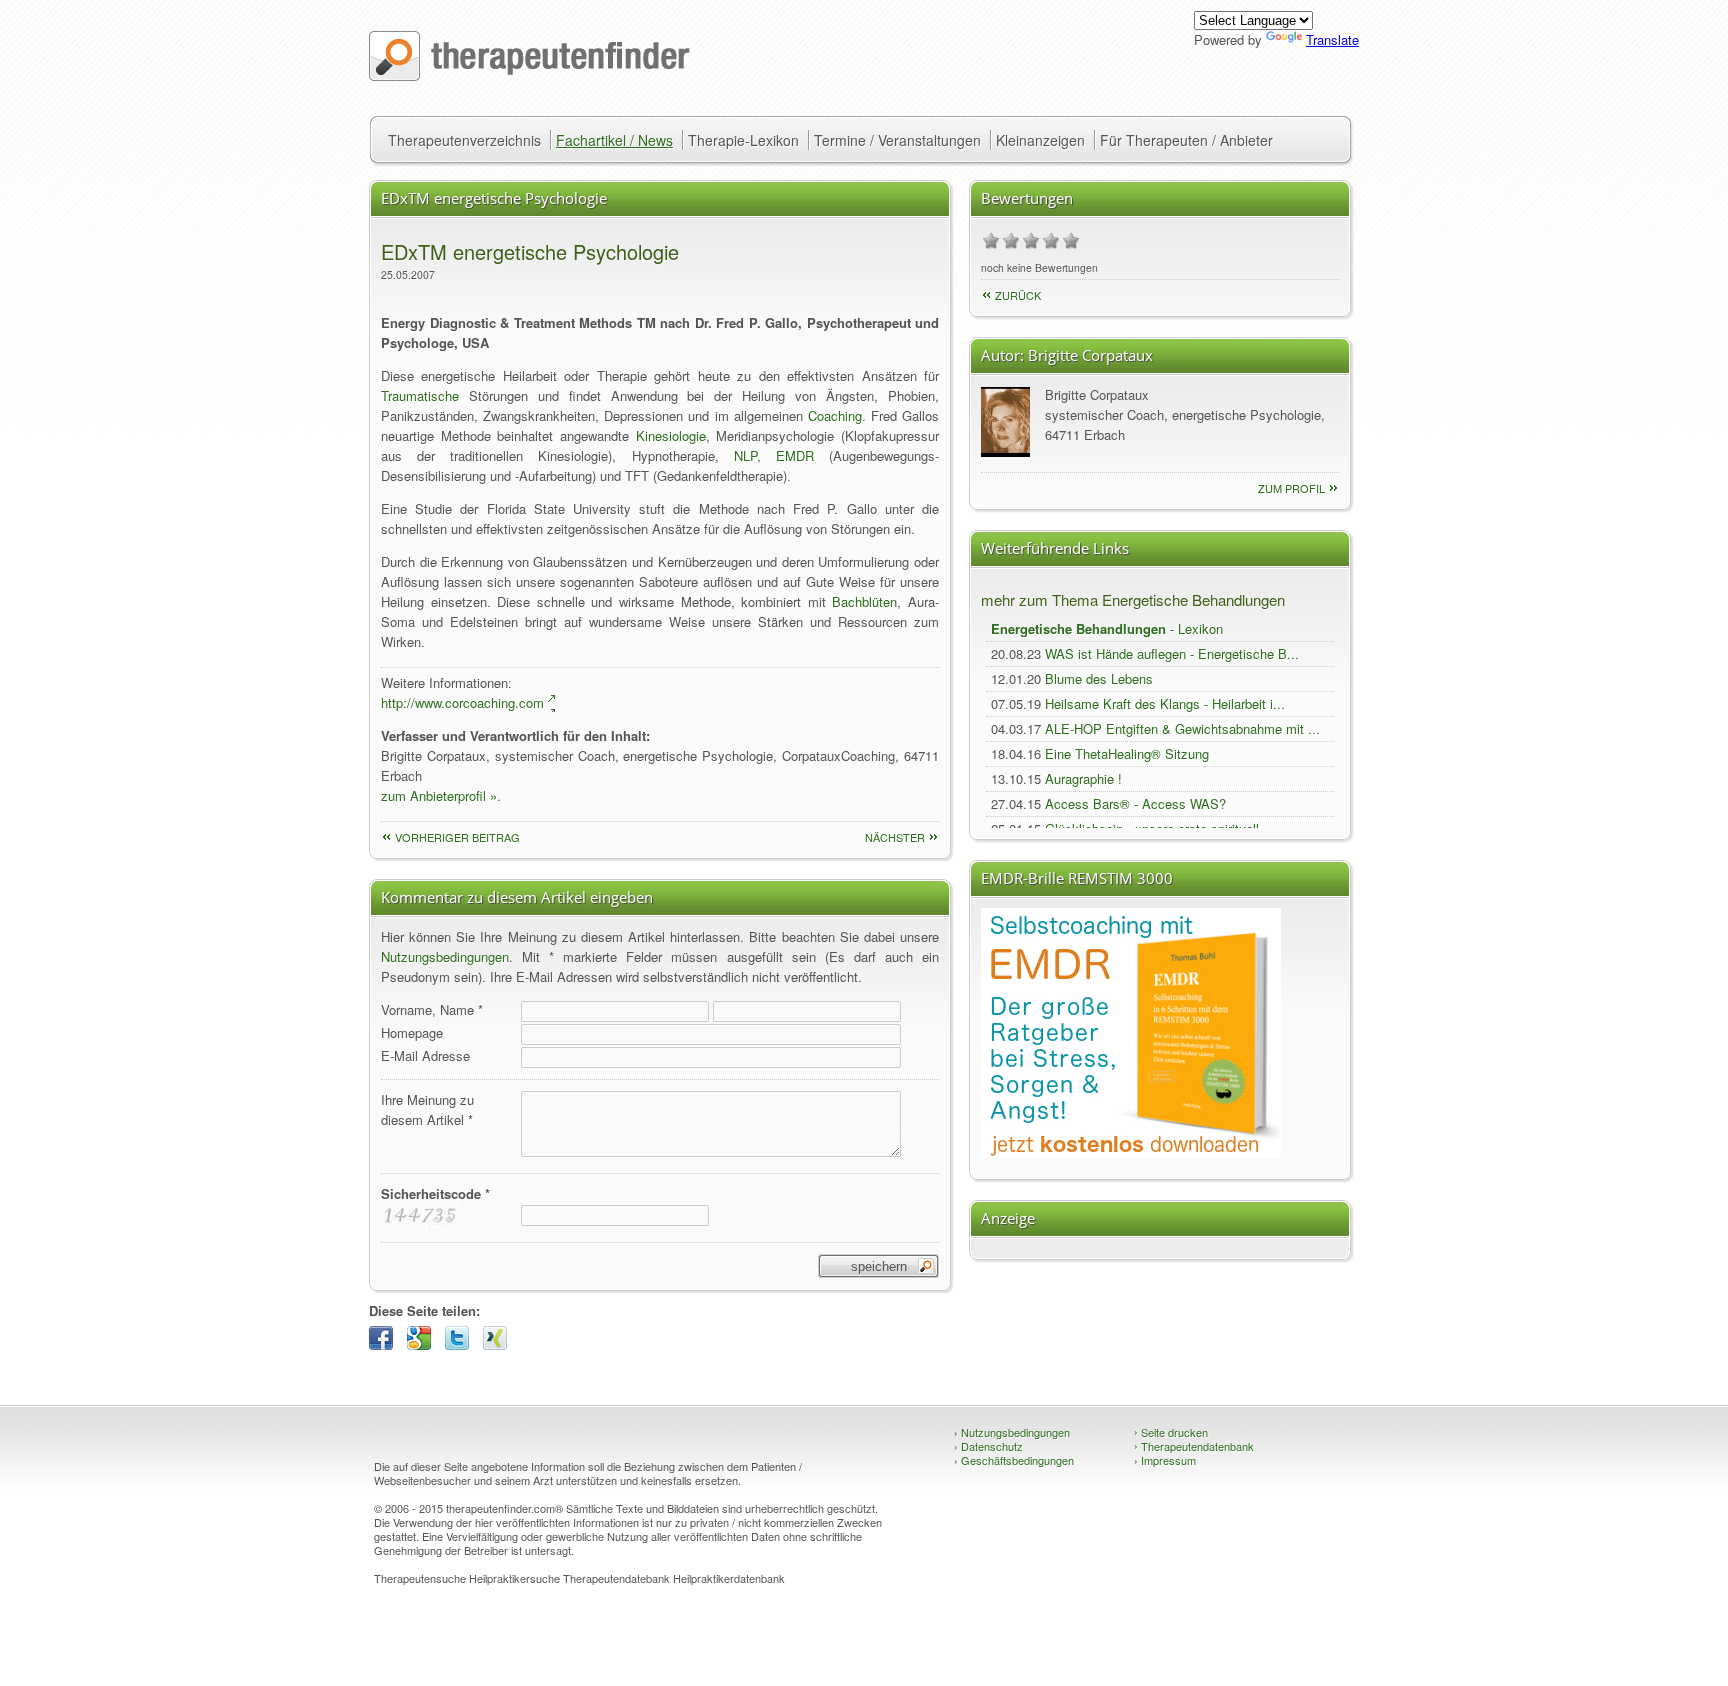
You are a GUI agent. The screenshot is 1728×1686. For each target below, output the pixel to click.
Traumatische (420, 395)
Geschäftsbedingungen (1014, 1460)
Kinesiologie (671, 435)
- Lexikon (1107, 628)
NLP (745, 455)
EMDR (795, 455)
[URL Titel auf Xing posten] (500, 1344)
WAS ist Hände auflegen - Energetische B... (1172, 653)
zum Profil (1291, 488)
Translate (1332, 39)
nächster (895, 837)
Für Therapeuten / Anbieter (1186, 140)
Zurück (1018, 295)
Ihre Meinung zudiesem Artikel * (427, 1109)
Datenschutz (988, 1446)
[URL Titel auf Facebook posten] (386, 1344)
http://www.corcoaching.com (462, 702)
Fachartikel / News (614, 140)
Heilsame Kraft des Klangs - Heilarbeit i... (1165, 703)
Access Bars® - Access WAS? (1135, 803)
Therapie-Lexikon (743, 140)
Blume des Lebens (1099, 678)
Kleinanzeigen (1040, 140)
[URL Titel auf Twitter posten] (462, 1344)
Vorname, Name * (432, 1009)
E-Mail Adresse (425, 1055)
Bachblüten (864, 601)
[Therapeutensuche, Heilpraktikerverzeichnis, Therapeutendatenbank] (529, 75)
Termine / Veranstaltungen (897, 140)
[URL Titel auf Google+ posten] (424, 1344)
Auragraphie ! (1083, 778)
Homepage (412, 1032)
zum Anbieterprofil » (439, 795)
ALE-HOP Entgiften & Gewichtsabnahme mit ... (1182, 728)
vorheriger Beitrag (457, 837)
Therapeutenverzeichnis (464, 140)
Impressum (1165, 1460)
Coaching (835, 415)
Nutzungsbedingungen (445, 956)
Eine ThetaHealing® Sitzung (1127, 753)
